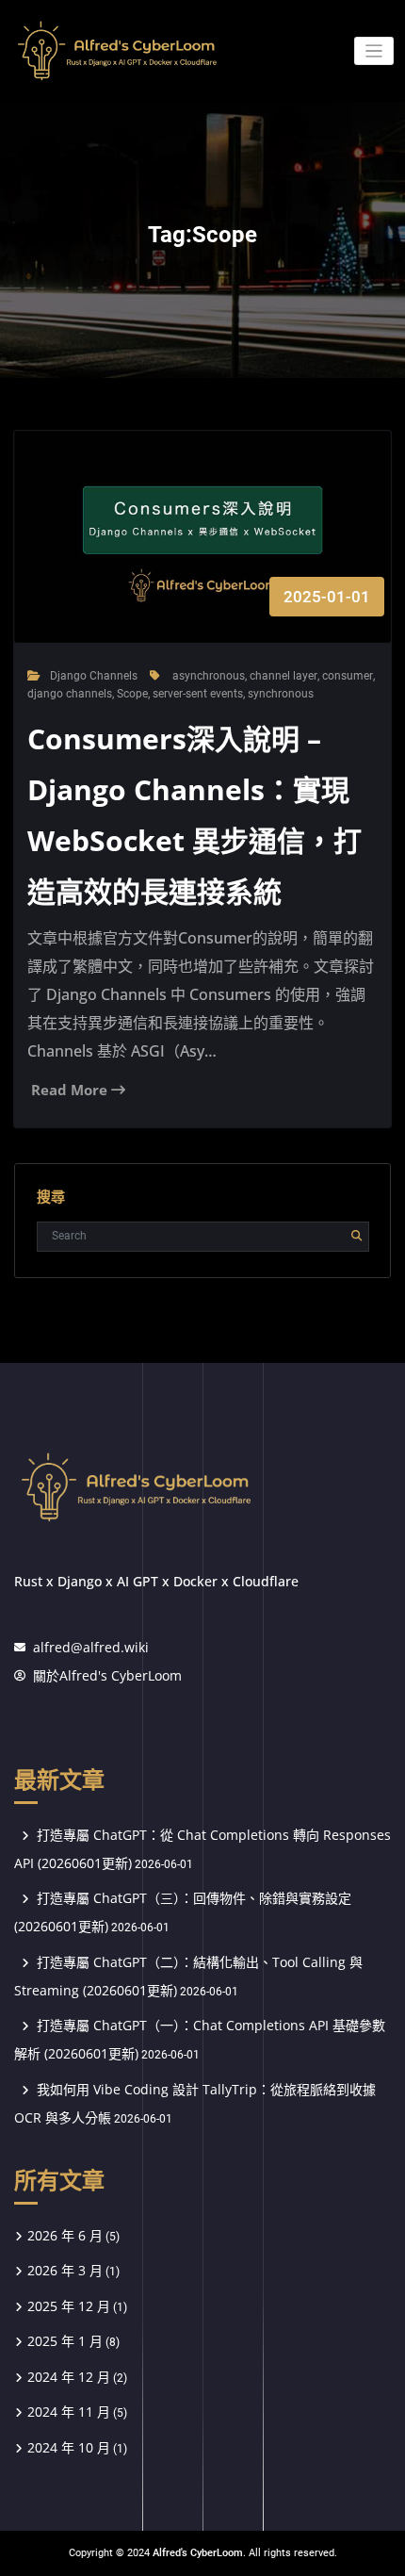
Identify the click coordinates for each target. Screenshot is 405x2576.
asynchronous (209, 676)
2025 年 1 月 (65, 2341)
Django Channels (94, 676)
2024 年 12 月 (69, 2377)
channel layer (283, 676)
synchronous (281, 694)
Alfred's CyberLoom (198, 2553)
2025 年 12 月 (69, 2306)
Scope (132, 694)
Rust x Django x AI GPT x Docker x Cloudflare (156, 1581)
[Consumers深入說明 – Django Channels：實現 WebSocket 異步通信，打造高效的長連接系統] (203, 556)
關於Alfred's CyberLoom (107, 1675)
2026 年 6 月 (65, 2235)
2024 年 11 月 (69, 2412)
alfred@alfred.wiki (91, 1647)
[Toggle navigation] (374, 51)
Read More (71, 1090)
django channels (70, 694)
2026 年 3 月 (65, 2270)
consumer (348, 676)
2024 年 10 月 (69, 2447)
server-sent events (198, 694)
